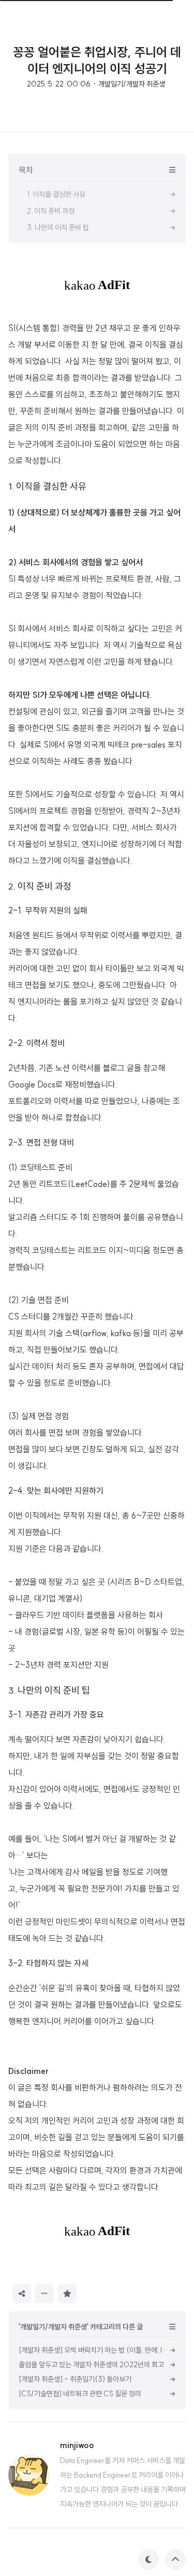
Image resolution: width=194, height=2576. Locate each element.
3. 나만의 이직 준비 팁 (49, 1690)
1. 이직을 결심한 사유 (47, 486)
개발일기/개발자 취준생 (132, 84)
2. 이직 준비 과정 (40, 886)
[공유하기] (22, 2294)
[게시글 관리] (44, 2294)
